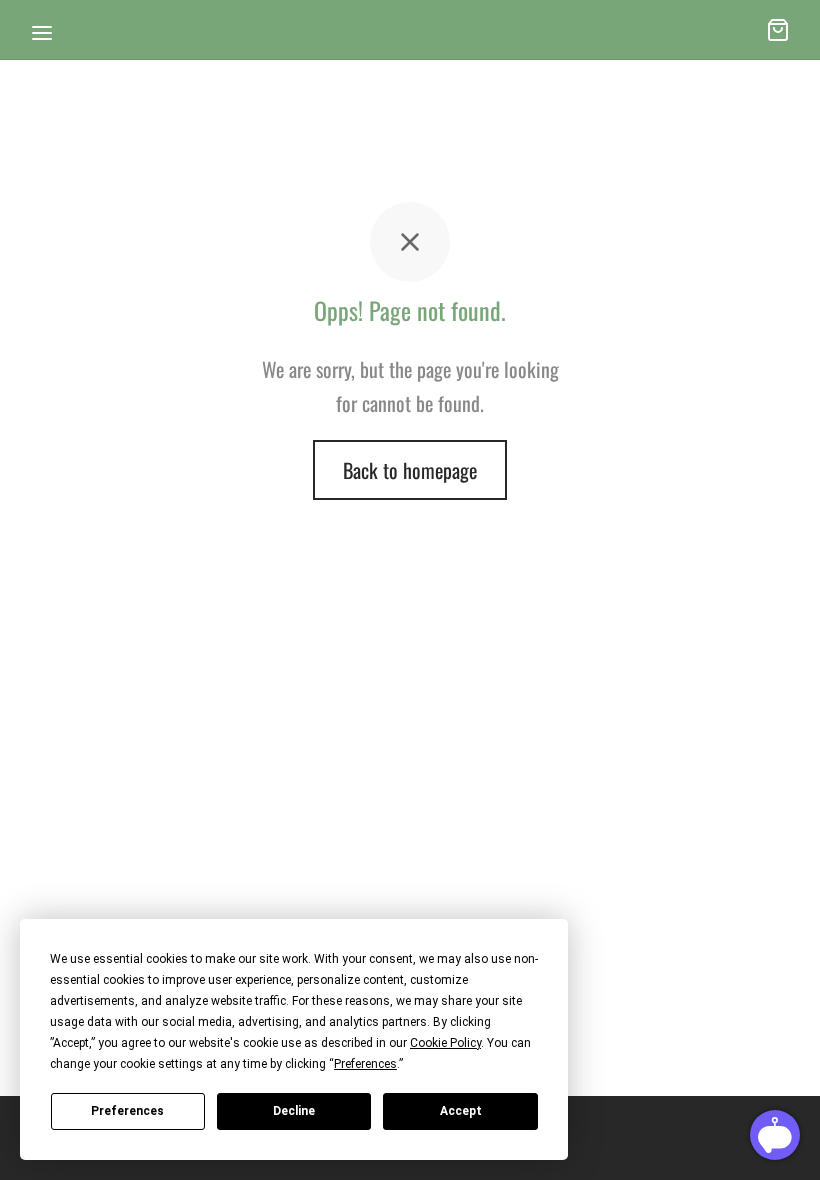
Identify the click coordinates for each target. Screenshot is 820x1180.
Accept (461, 1111)
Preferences (127, 1111)
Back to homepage (410, 470)
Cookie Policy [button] (445, 1043)
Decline (294, 1111)
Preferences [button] (365, 1064)
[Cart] (778, 30)
